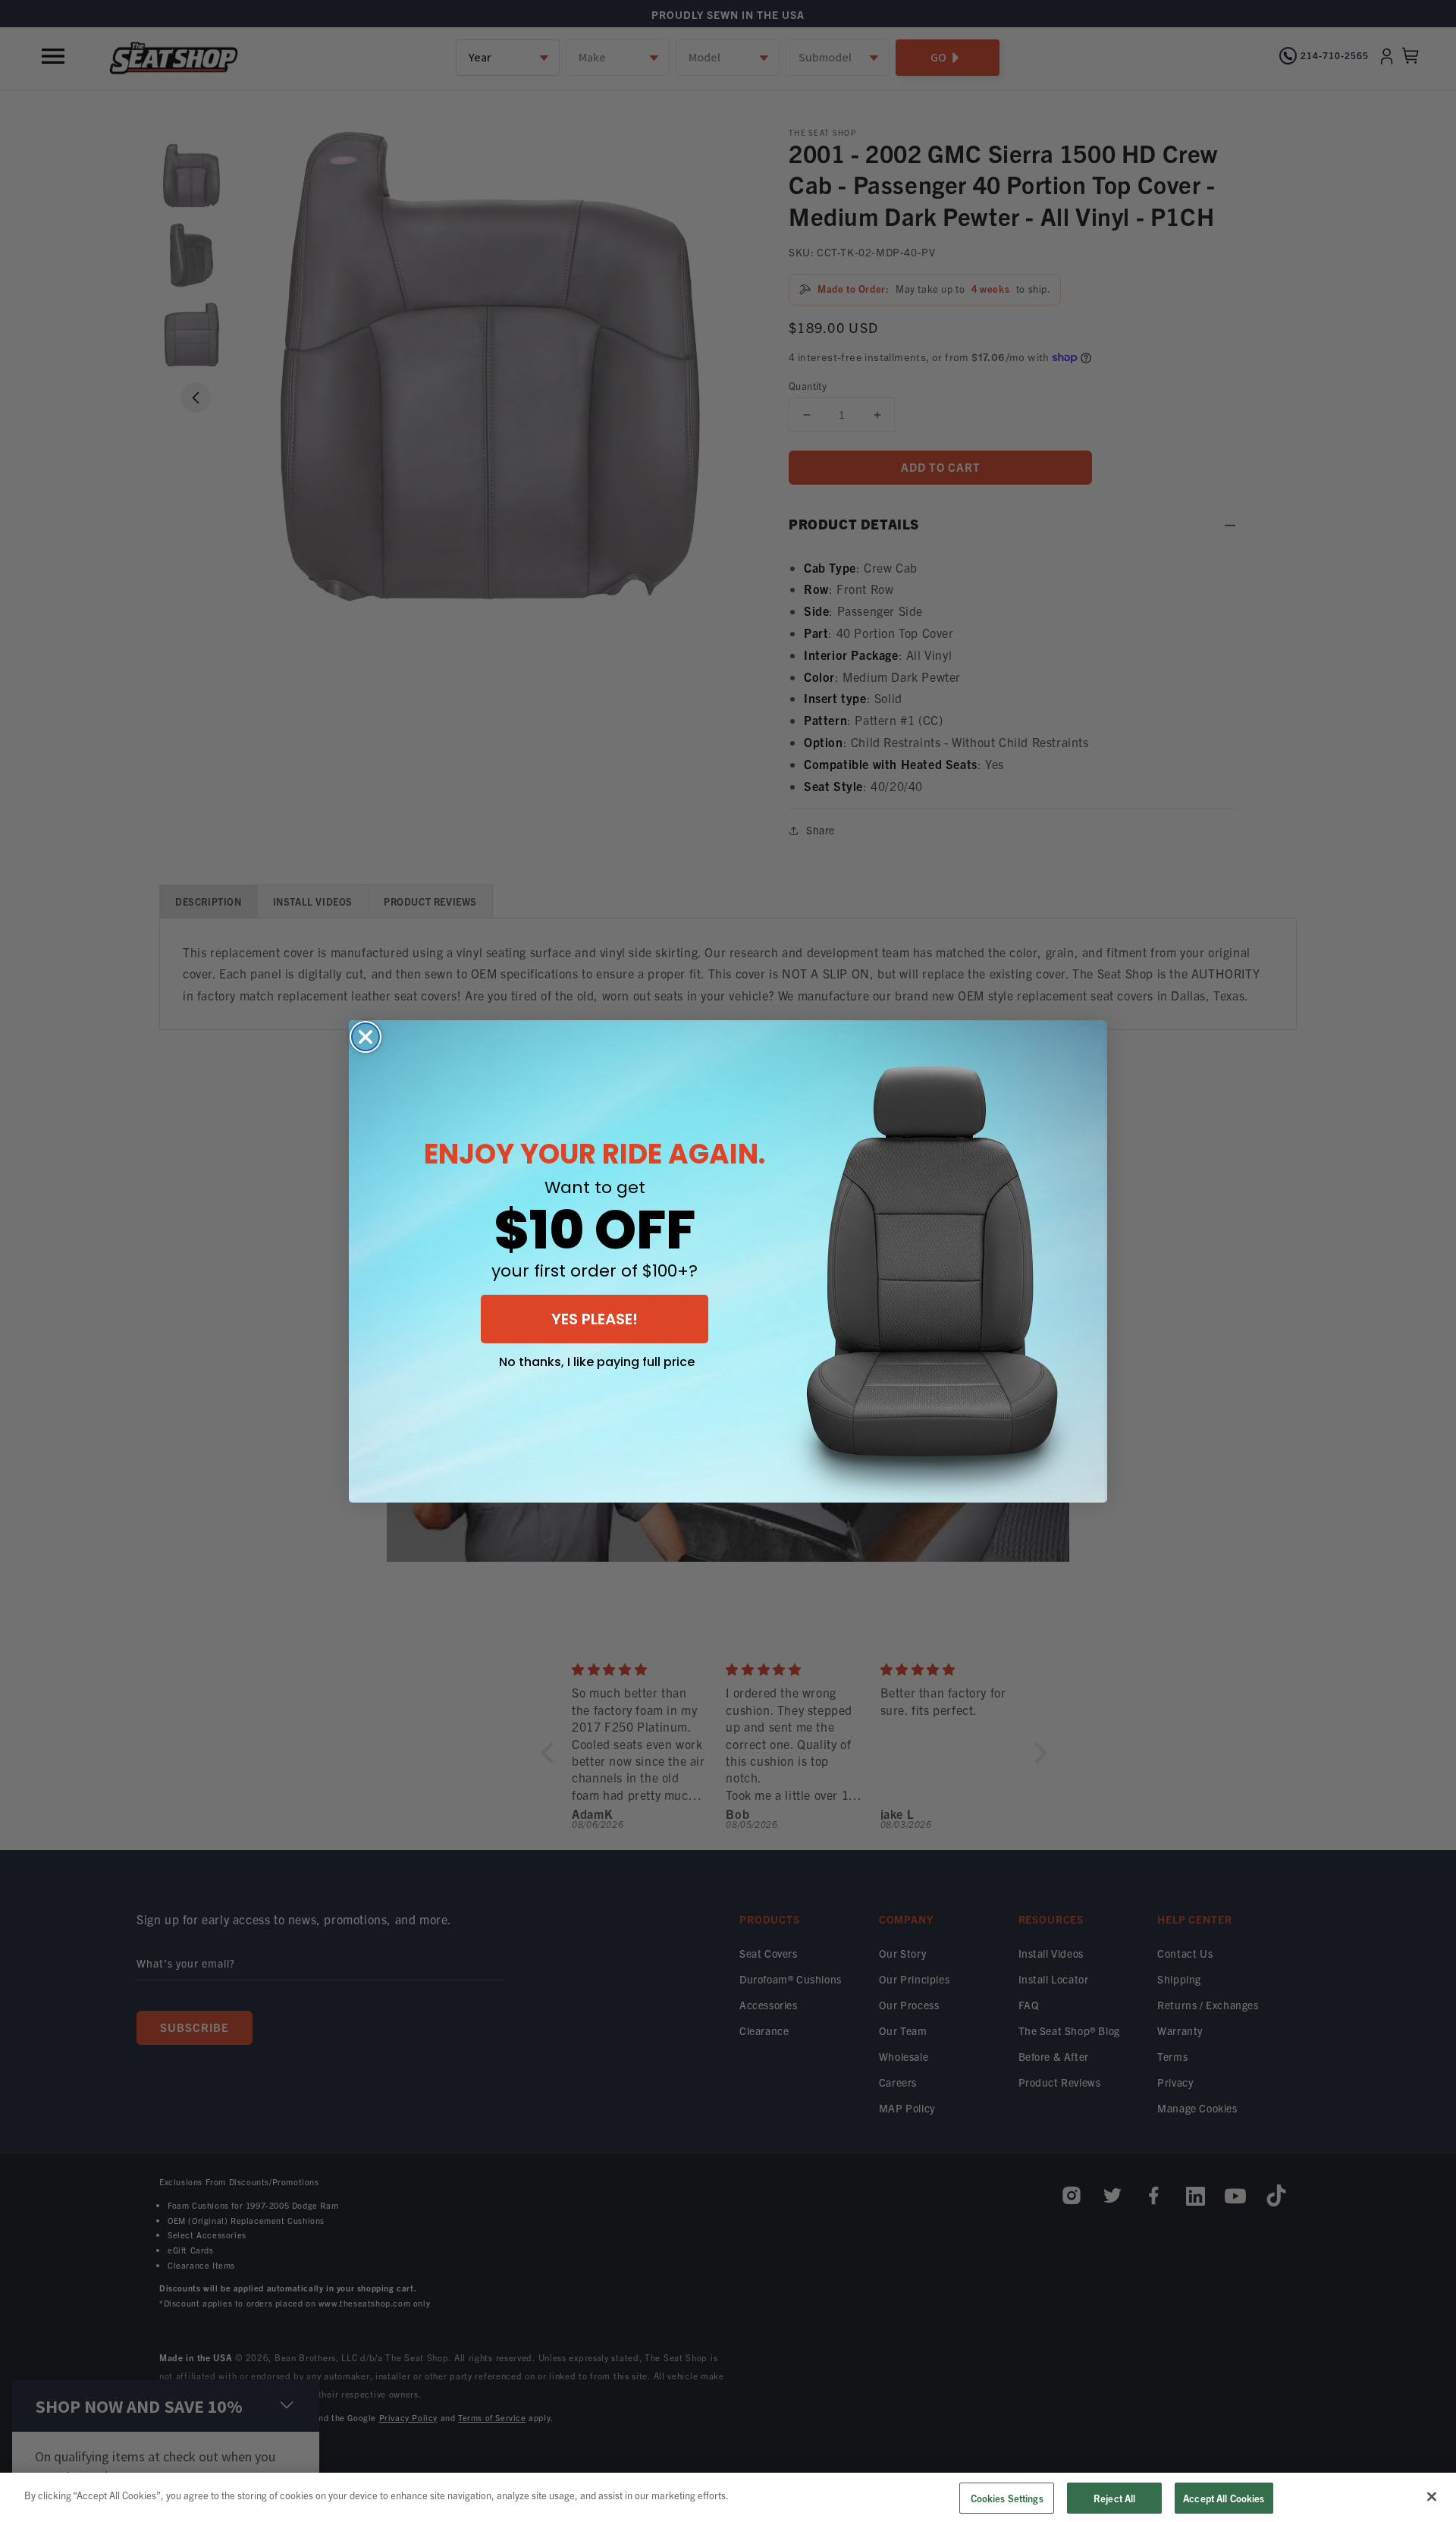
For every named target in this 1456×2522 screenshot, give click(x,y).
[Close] (1432, 2496)
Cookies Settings (1007, 2498)
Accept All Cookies (1224, 2498)
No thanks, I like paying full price (597, 1362)
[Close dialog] (366, 1037)
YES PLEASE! (595, 1319)
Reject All (1114, 2498)
